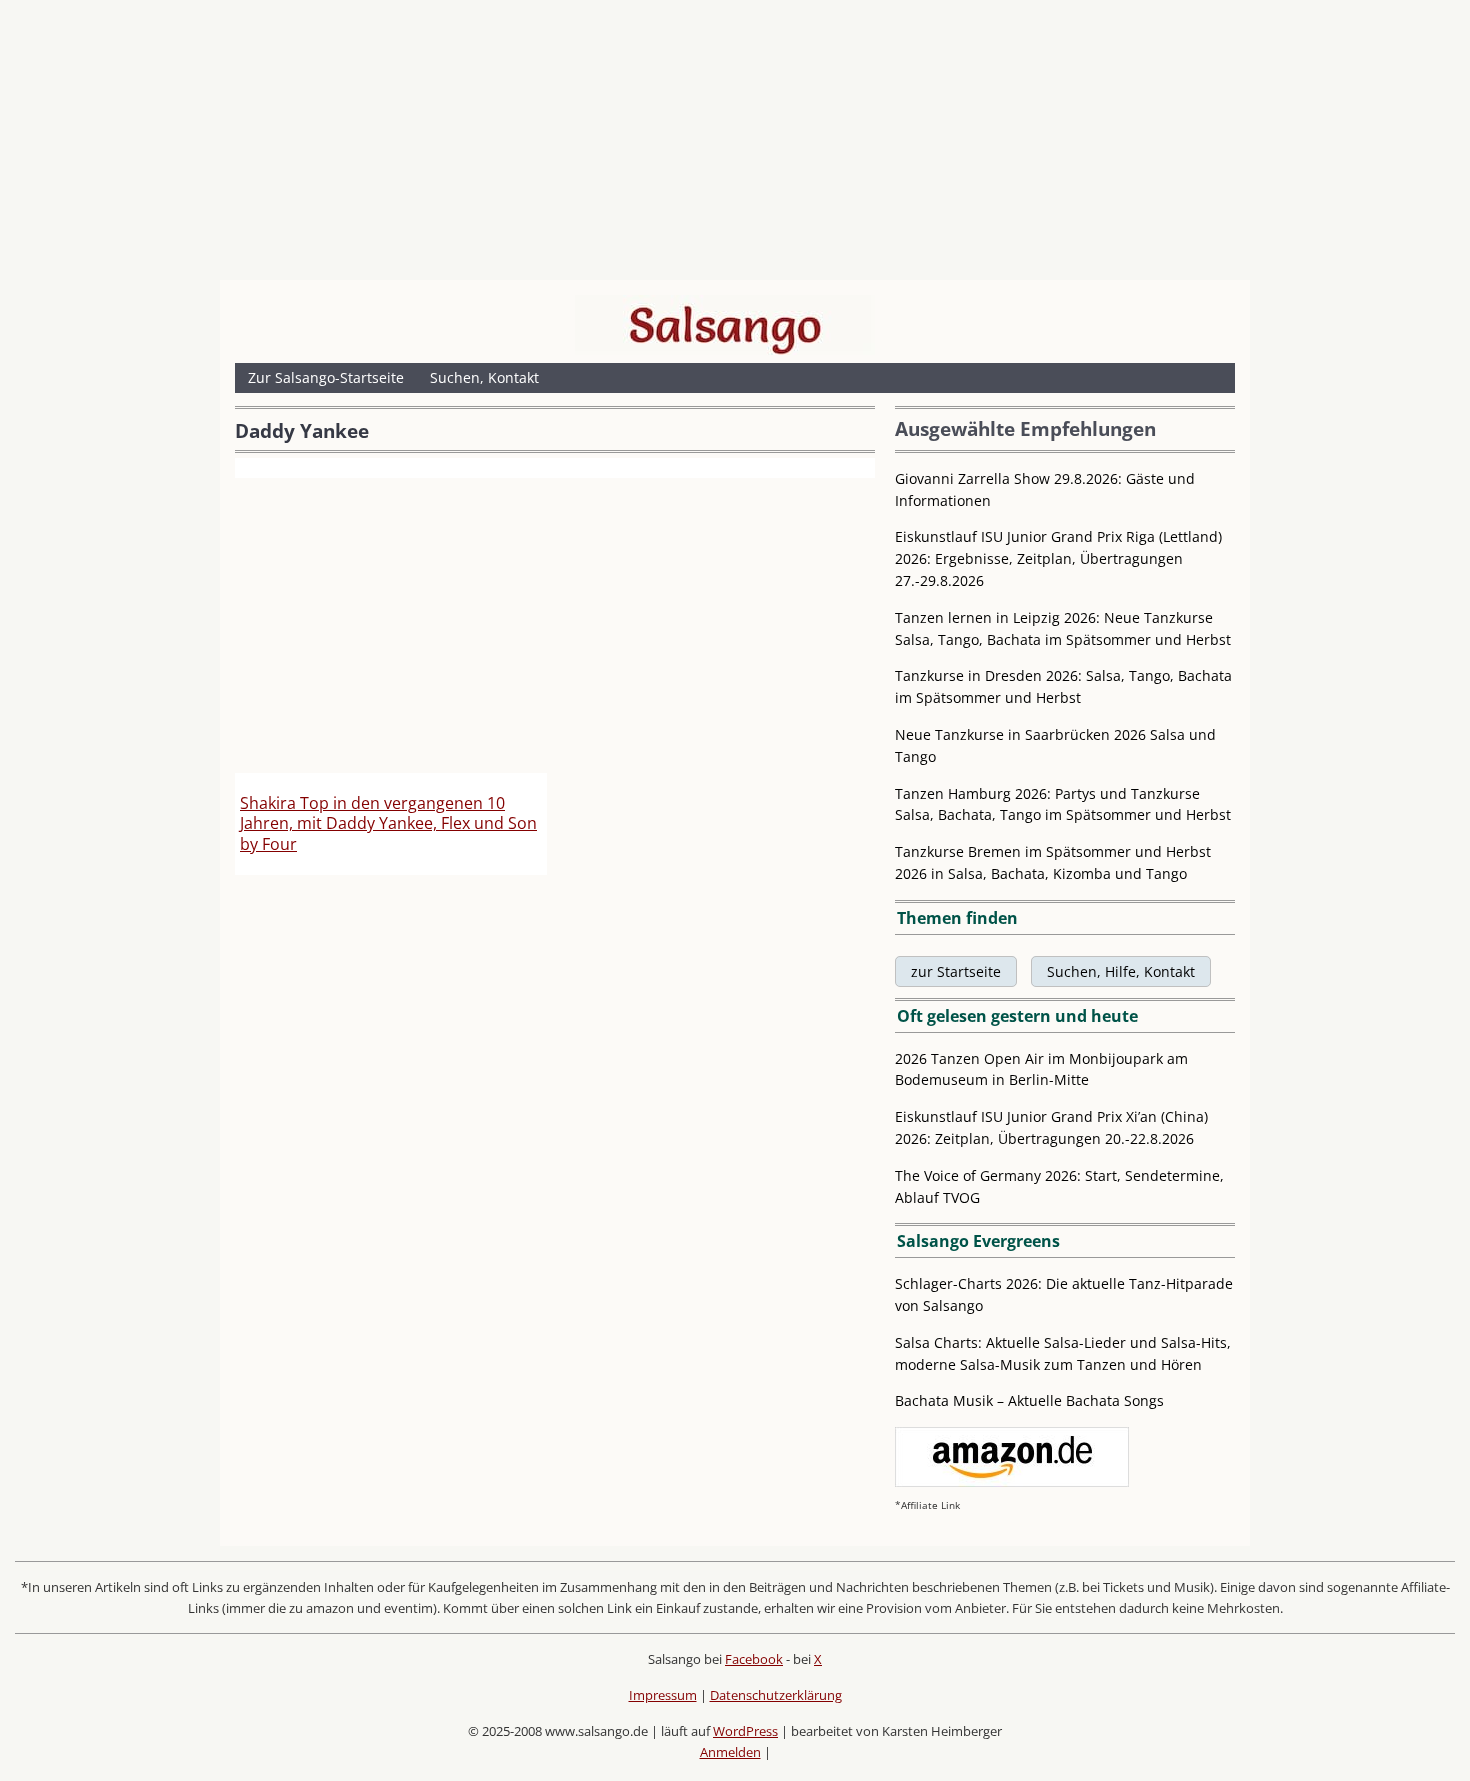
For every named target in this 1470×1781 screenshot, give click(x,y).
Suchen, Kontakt (484, 377)
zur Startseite (956, 971)
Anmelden (730, 1752)
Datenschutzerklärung (776, 1695)
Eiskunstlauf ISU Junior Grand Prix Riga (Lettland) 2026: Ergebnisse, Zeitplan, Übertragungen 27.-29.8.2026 (1058, 558)
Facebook (754, 1659)
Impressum (663, 1695)
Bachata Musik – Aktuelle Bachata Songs (1029, 1400)
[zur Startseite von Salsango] (725, 325)
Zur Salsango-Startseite (326, 377)
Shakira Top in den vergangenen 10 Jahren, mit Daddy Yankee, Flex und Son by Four (388, 824)
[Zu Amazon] (1012, 1481)
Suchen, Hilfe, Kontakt (1121, 971)
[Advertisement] (735, 145)
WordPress (745, 1731)
